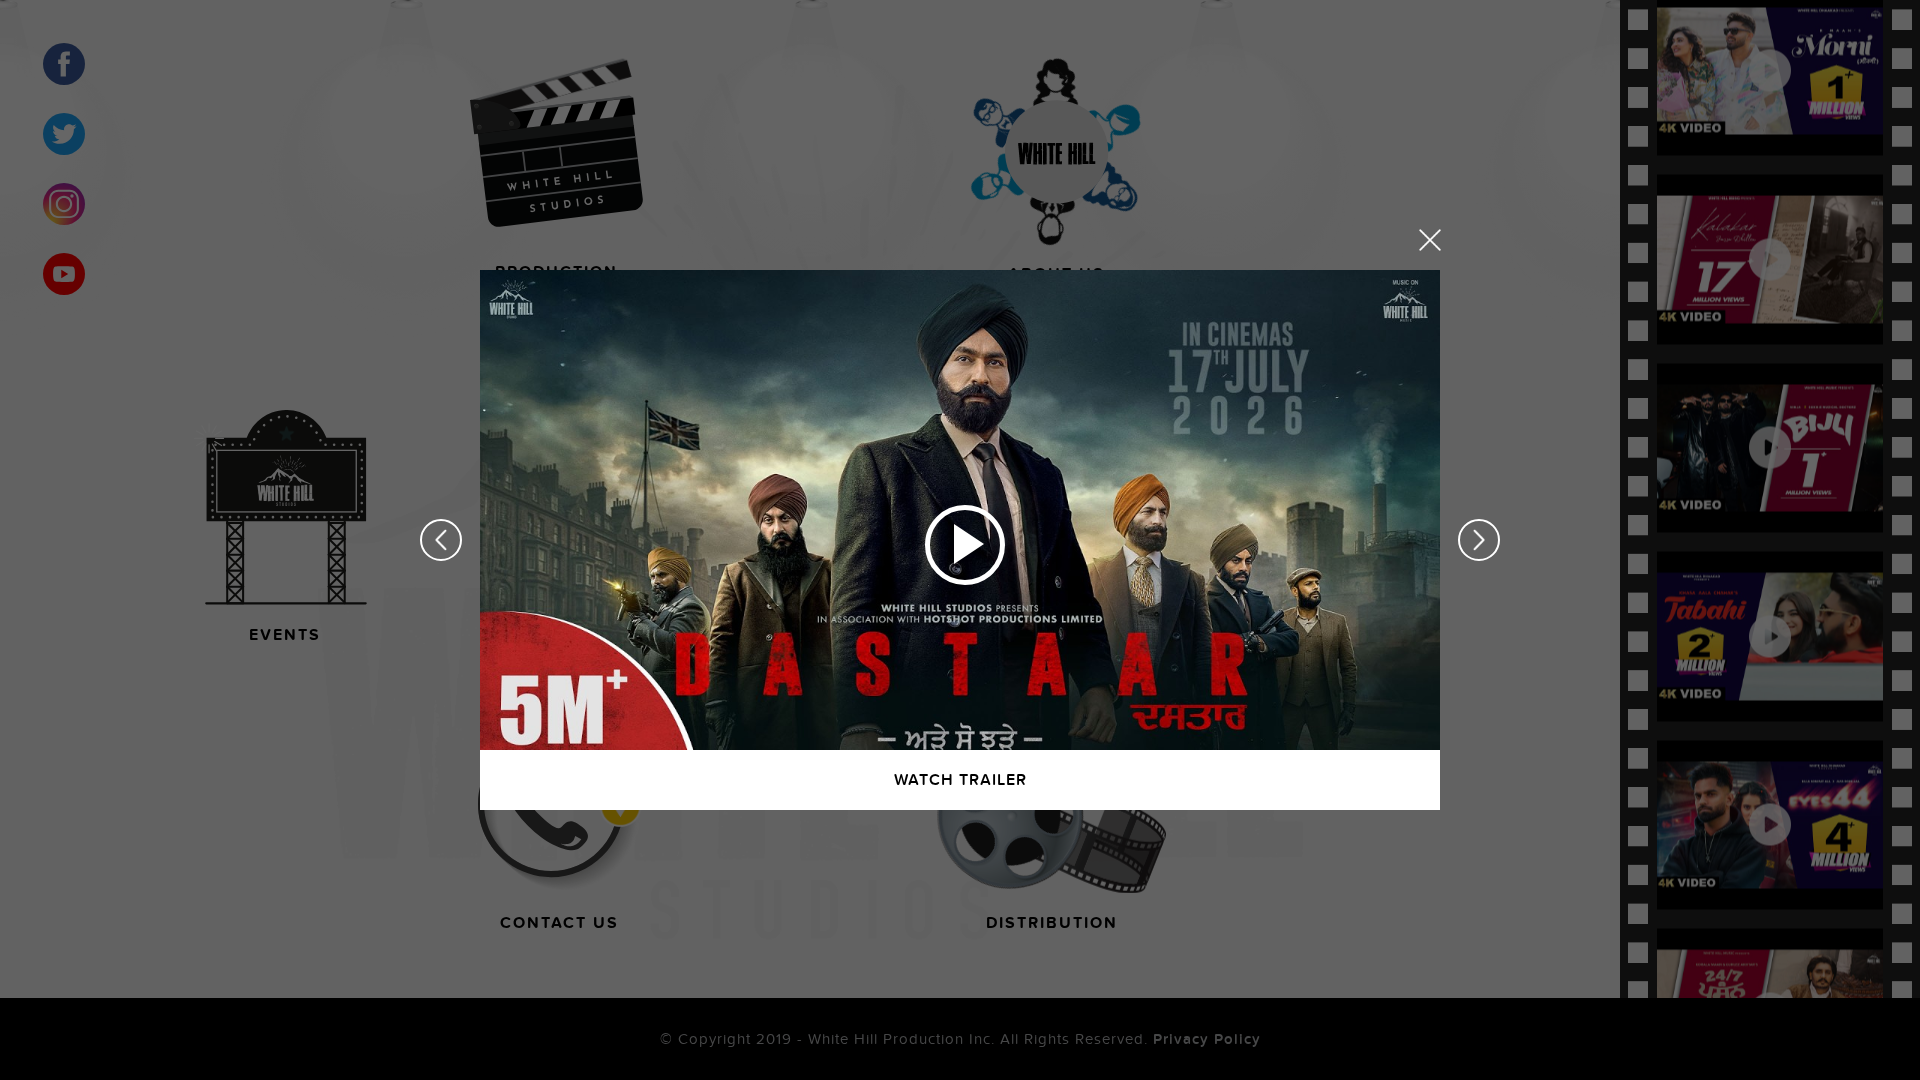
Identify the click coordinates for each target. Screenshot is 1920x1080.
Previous (441, 540)
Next (1479, 540)
